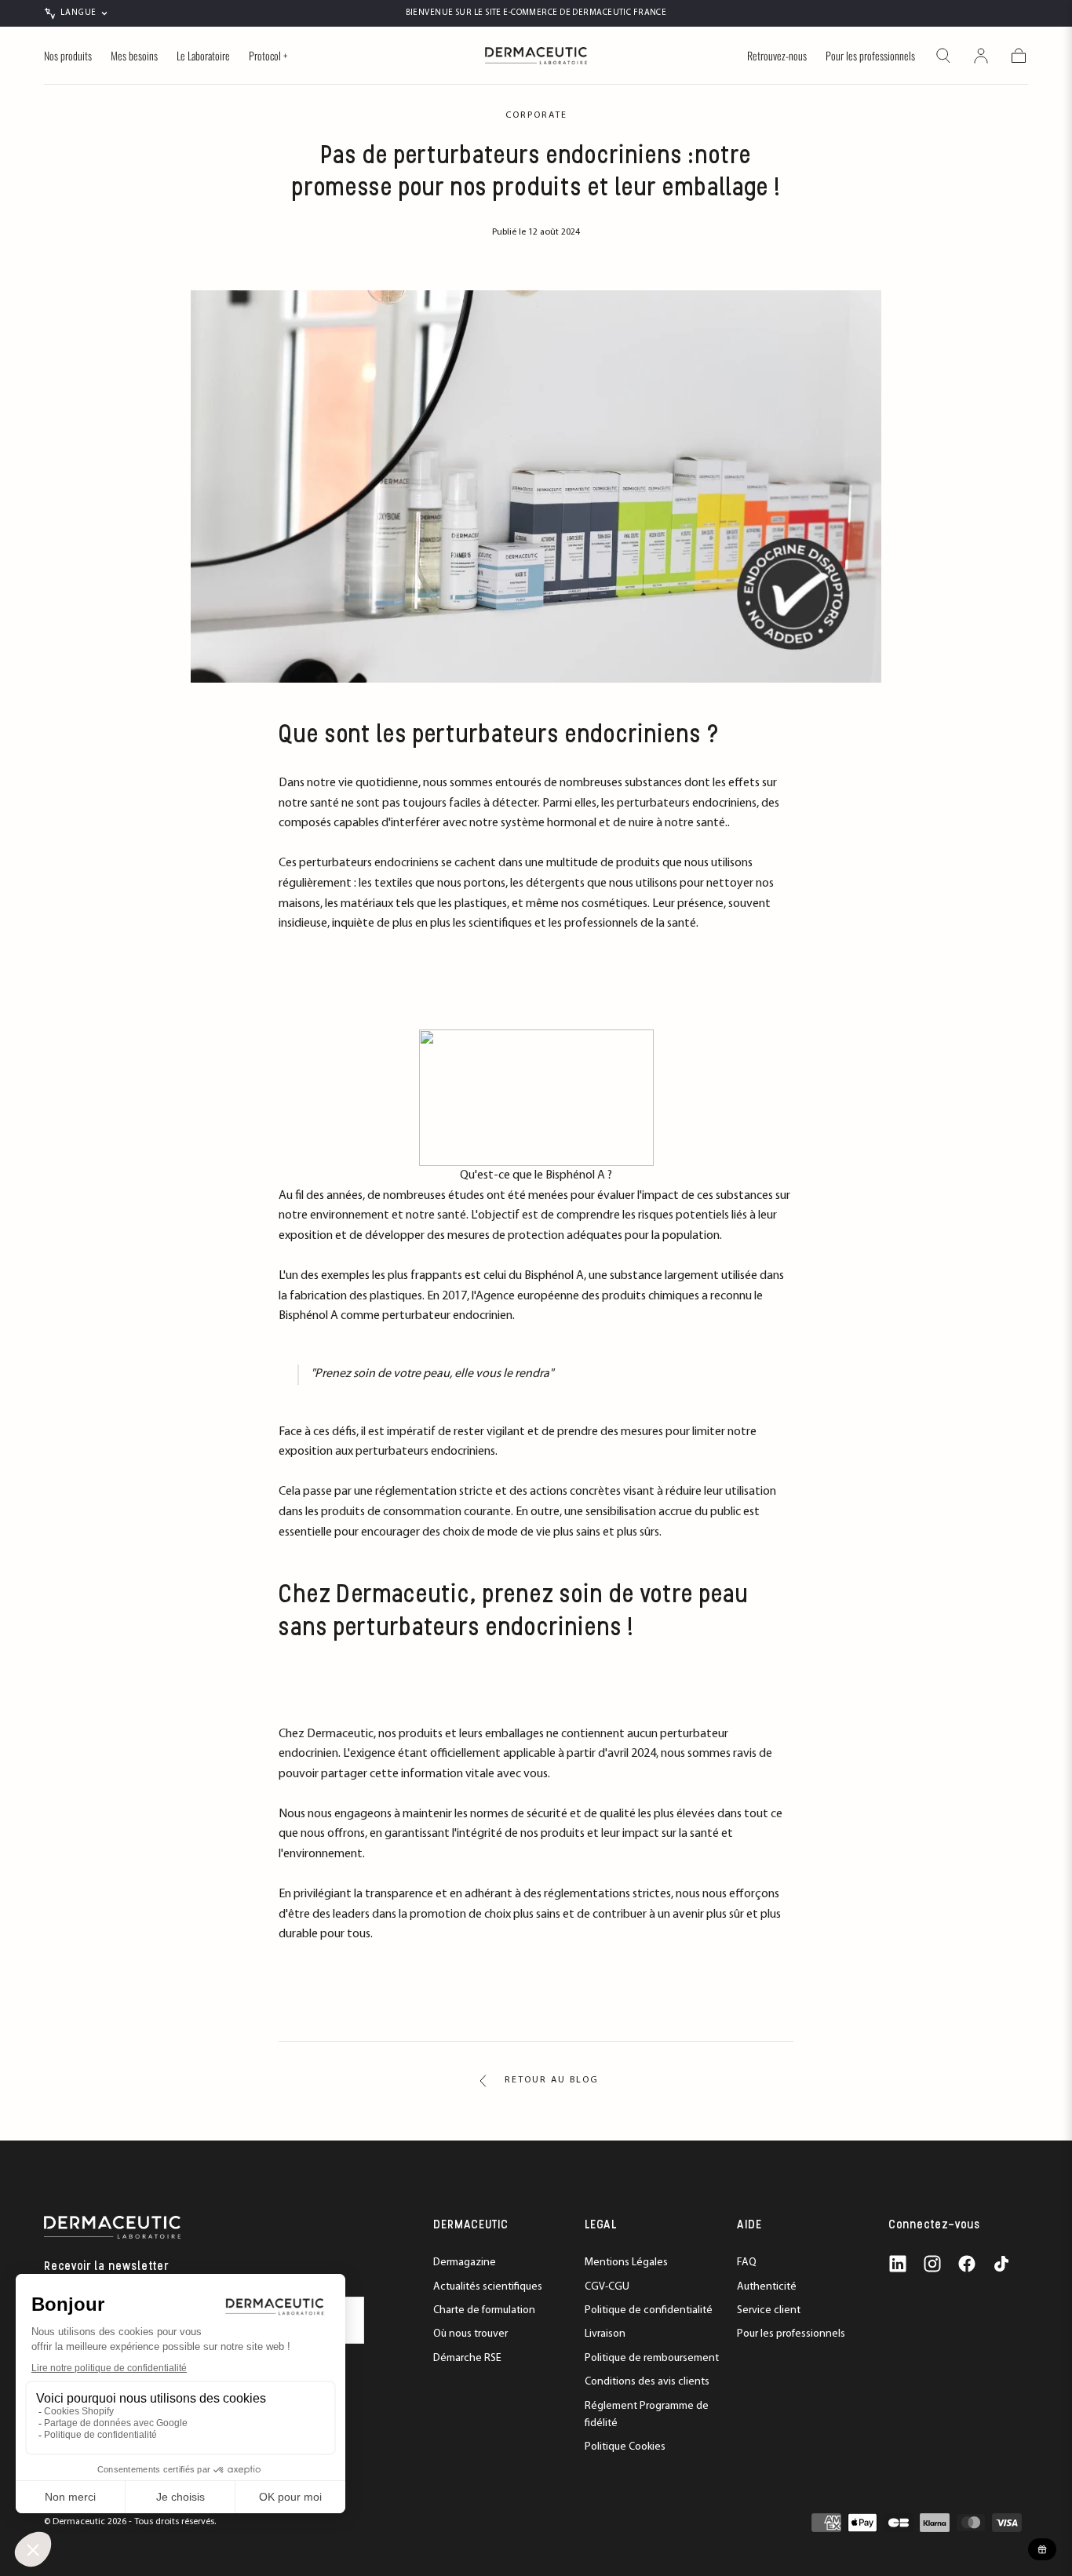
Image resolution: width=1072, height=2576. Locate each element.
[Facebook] (967, 2264)
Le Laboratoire (203, 56)
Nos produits (68, 56)
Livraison (605, 2334)
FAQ (747, 2263)
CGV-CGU (607, 2287)
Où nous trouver (470, 2334)
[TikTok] (1001, 2264)
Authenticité (767, 2287)
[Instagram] (932, 2264)
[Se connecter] (981, 56)
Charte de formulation (484, 2310)
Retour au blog (552, 2080)
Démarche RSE (467, 2358)
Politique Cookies (625, 2447)
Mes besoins (134, 56)
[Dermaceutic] (112, 2227)
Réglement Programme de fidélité (647, 2415)
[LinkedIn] (898, 2264)
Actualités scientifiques (488, 2287)
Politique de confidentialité (649, 2310)
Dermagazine (465, 2263)
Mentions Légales (626, 2263)
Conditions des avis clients (647, 2382)
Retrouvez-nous (777, 56)
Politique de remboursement (652, 2358)
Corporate (536, 115)
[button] (943, 56)
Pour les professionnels (870, 56)
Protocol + (268, 56)
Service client (769, 2310)
